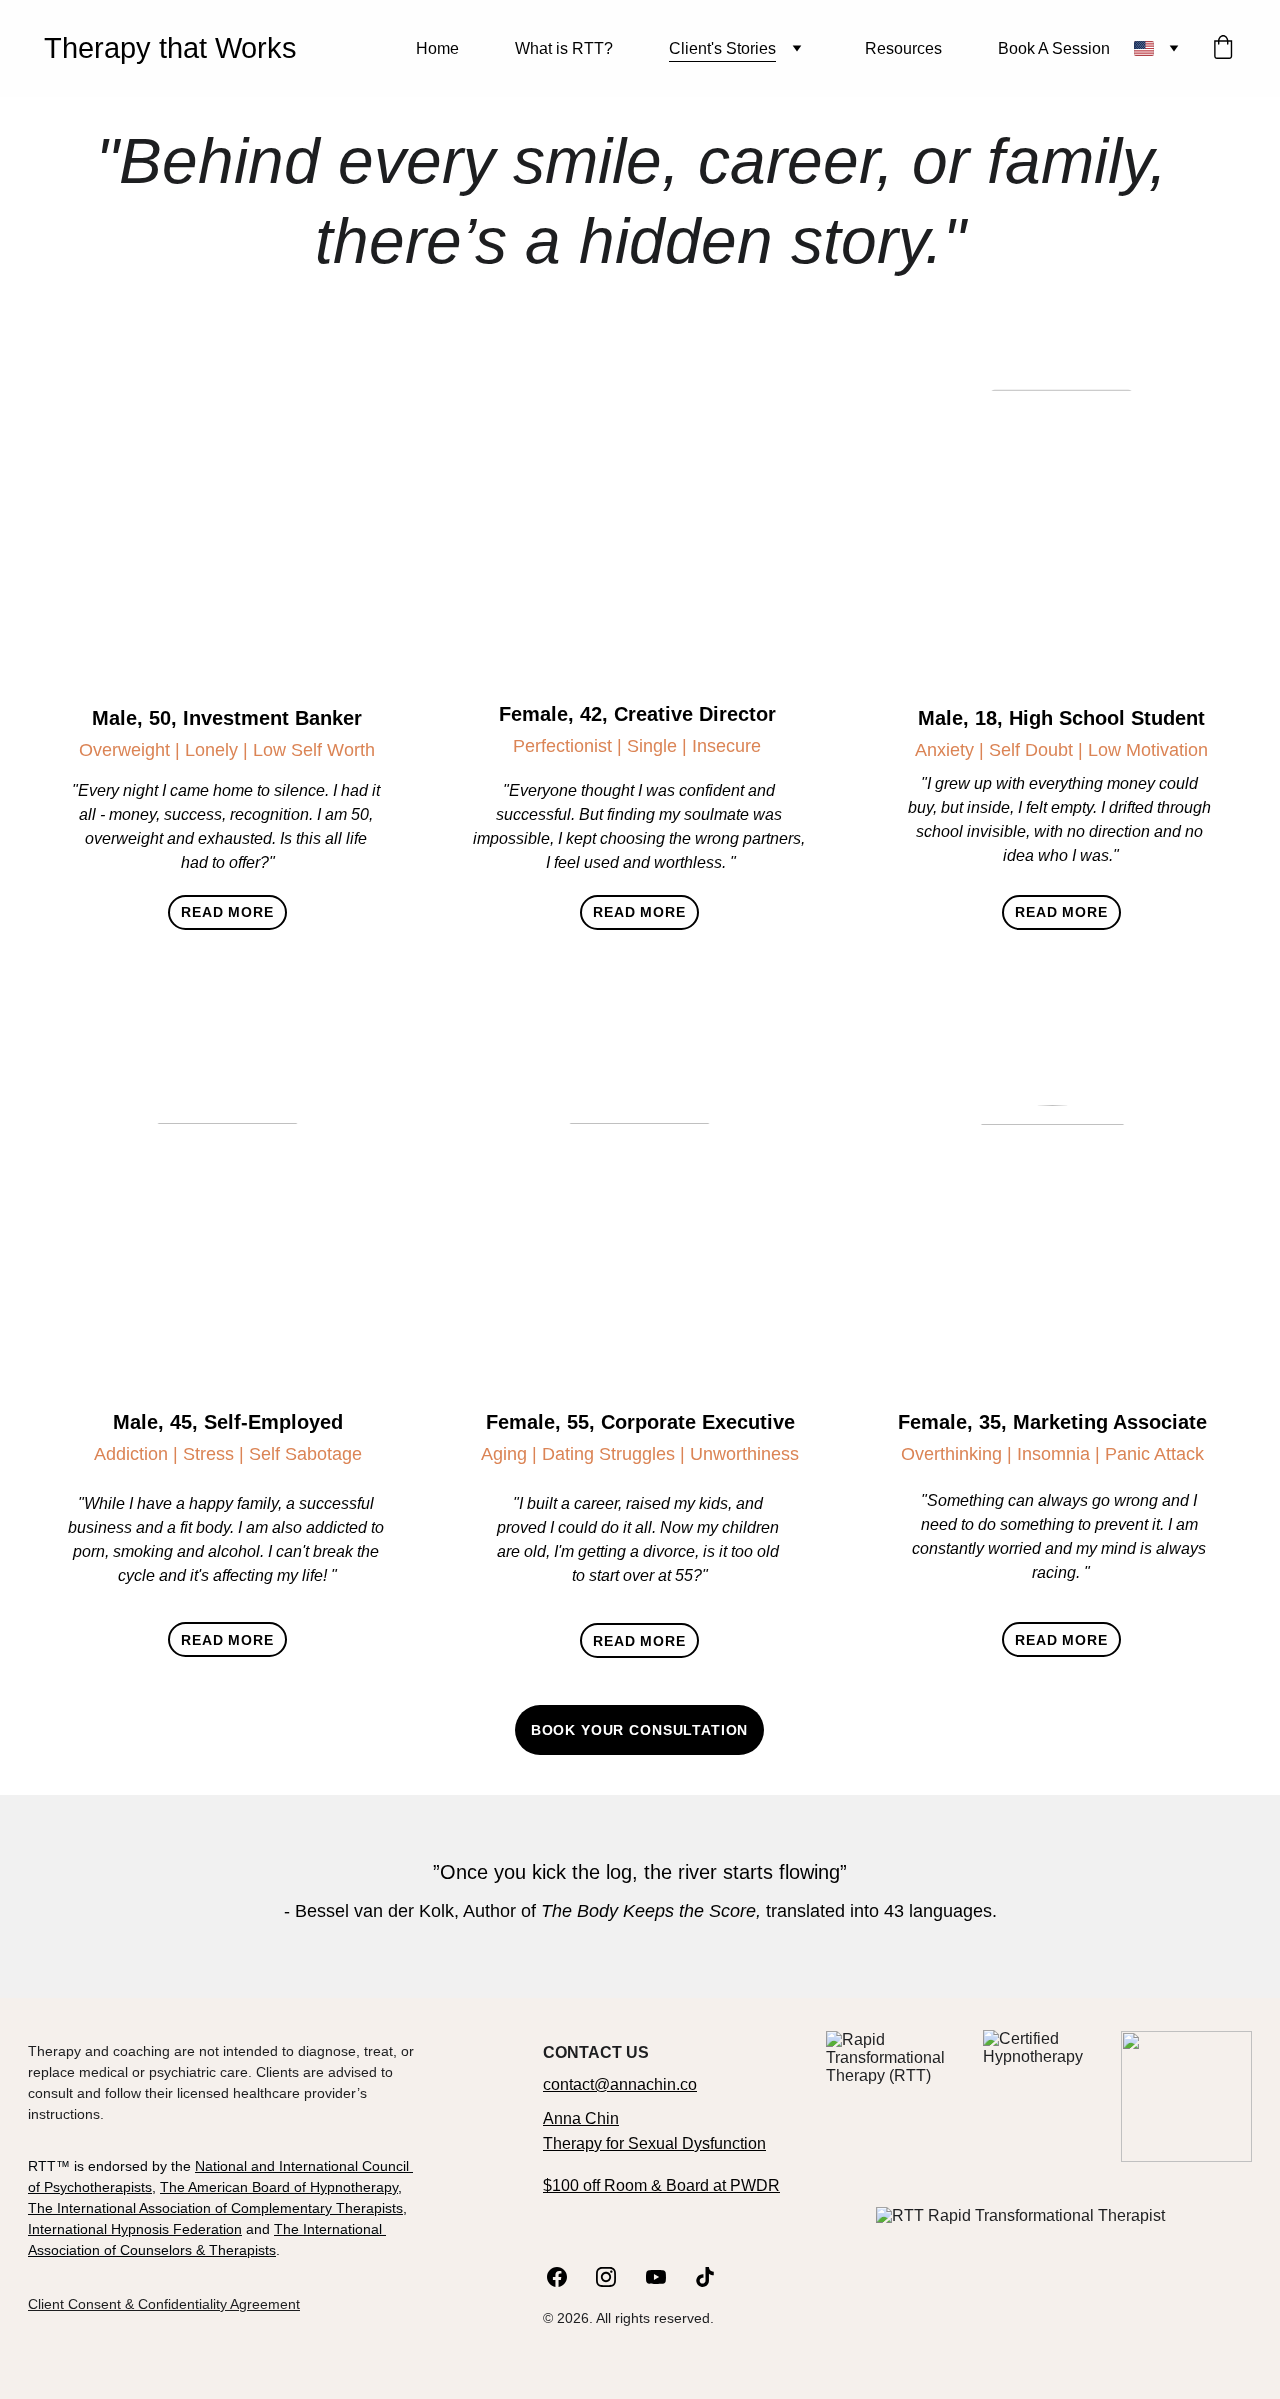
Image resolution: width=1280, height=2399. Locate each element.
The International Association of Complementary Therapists (215, 2208)
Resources (903, 48)
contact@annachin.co (620, 2084)
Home (437, 48)
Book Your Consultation (639, 1730)
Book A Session (1054, 48)
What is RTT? (564, 48)
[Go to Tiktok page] (705, 2277)
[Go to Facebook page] (567, 2277)
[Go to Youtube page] (666, 2277)
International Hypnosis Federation (135, 2229)
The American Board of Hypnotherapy (279, 2187)
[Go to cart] (1223, 49)
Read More (227, 912)
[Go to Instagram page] (616, 2277)
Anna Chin (581, 2118)
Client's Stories (722, 48)
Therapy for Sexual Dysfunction (654, 2143)
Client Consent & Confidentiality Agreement (164, 2304)
